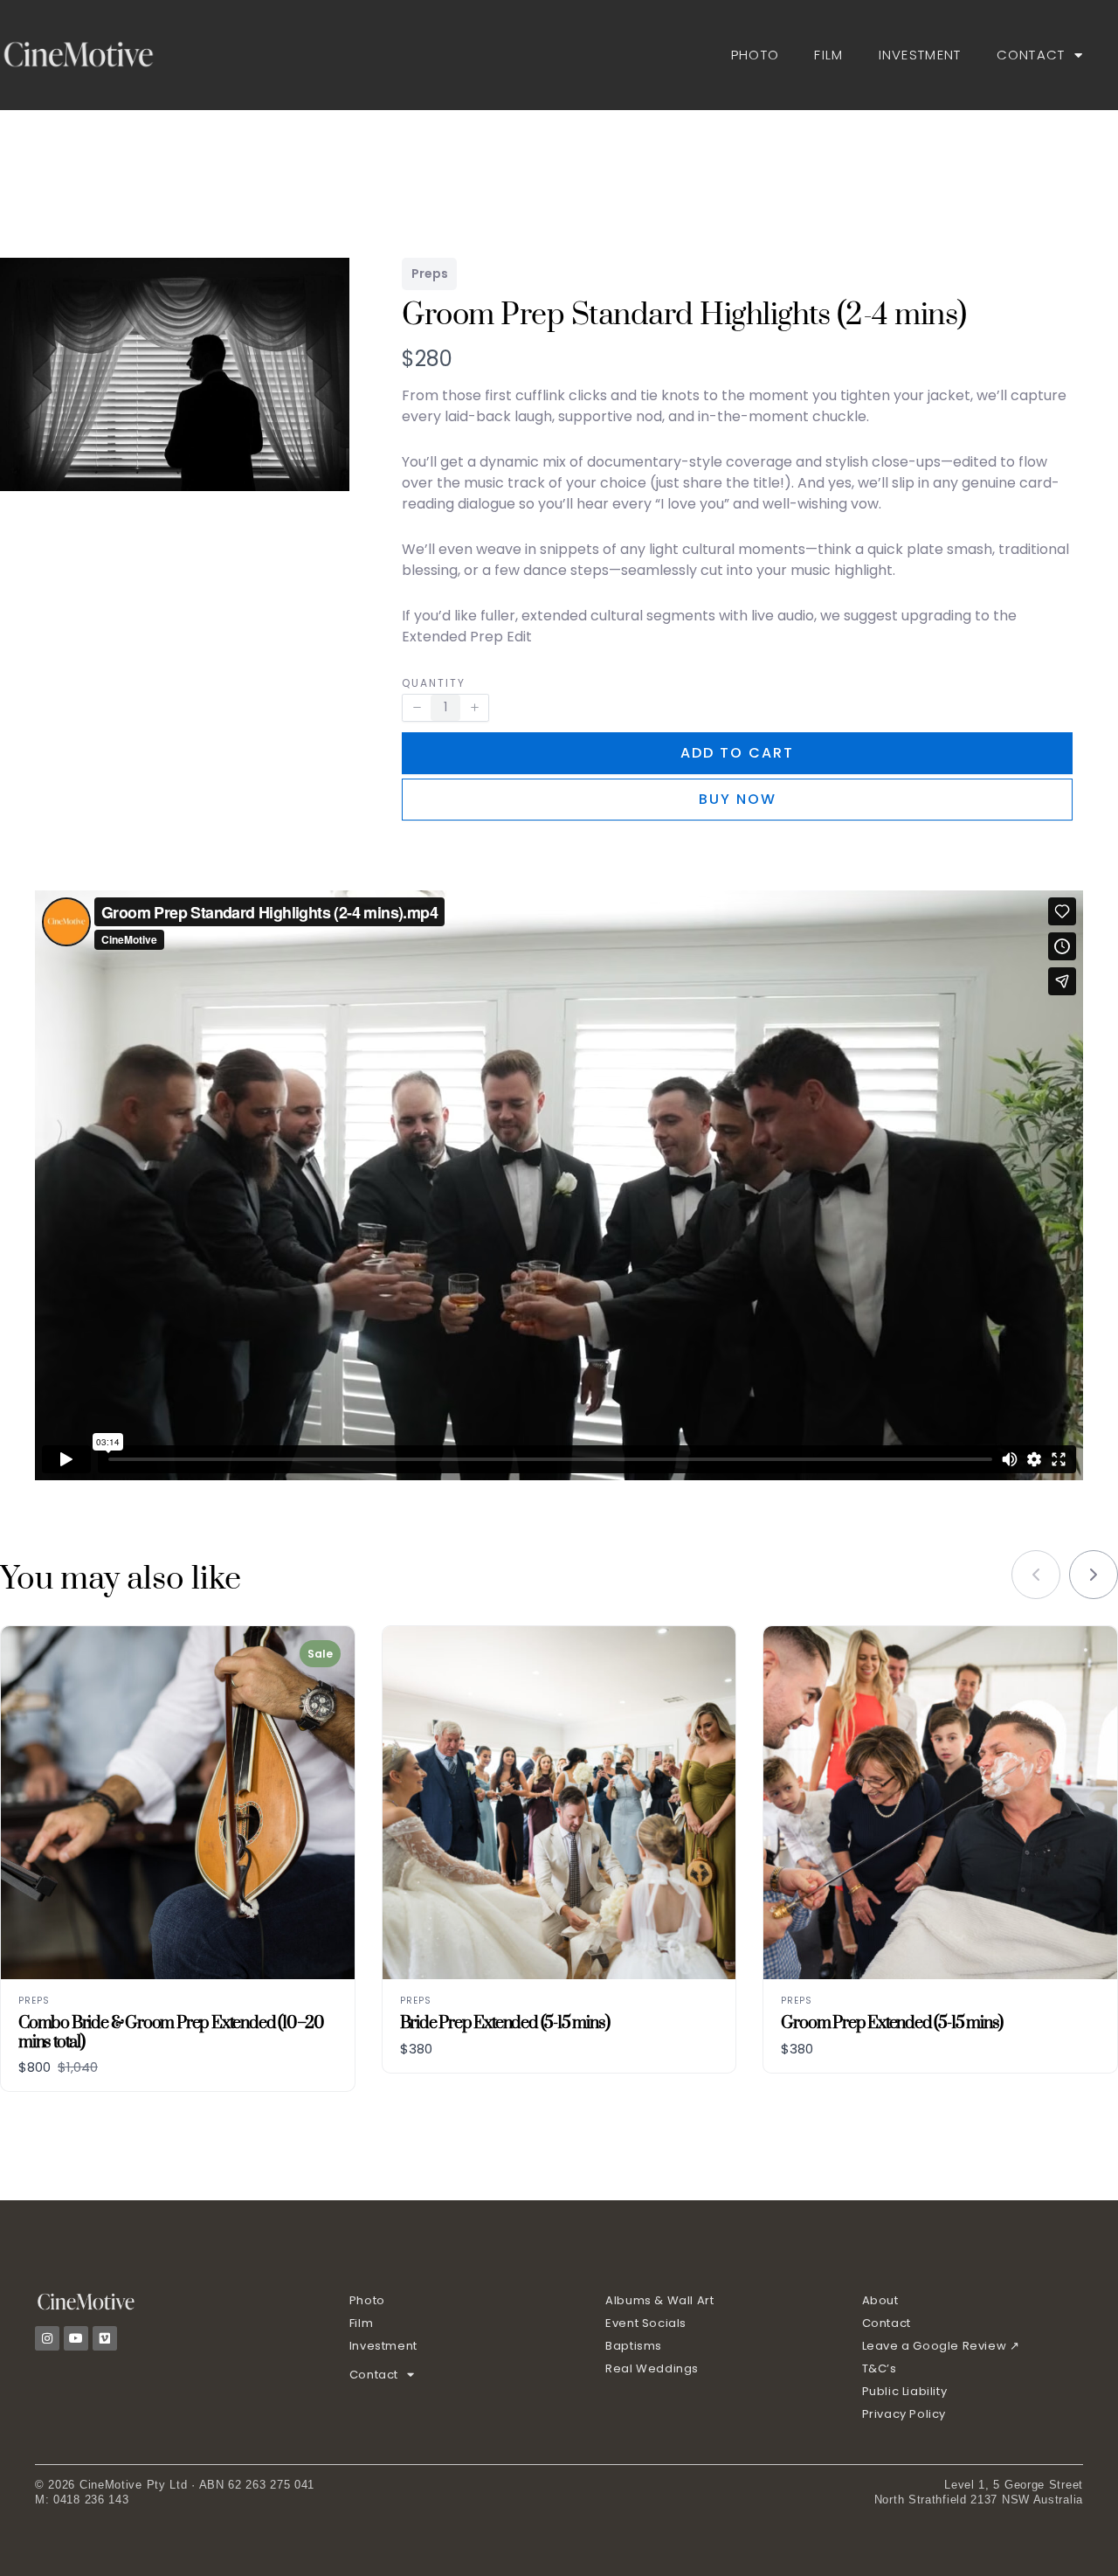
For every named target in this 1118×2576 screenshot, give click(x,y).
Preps (430, 274)
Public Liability (905, 2391)
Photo (756, 55)
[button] (417, 708)
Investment (920, 55)
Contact (1031, 55)
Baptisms (634, 2346)
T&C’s (880, 2368)
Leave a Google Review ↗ (941, 2346)
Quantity (434, 683)
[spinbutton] (445, 708)
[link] (1094, 1575)
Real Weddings (652, 2368)
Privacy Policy (904, 2414)
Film (828, 55)
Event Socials (646, 2323)
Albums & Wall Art (659, 2300)
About (880, 2300)
